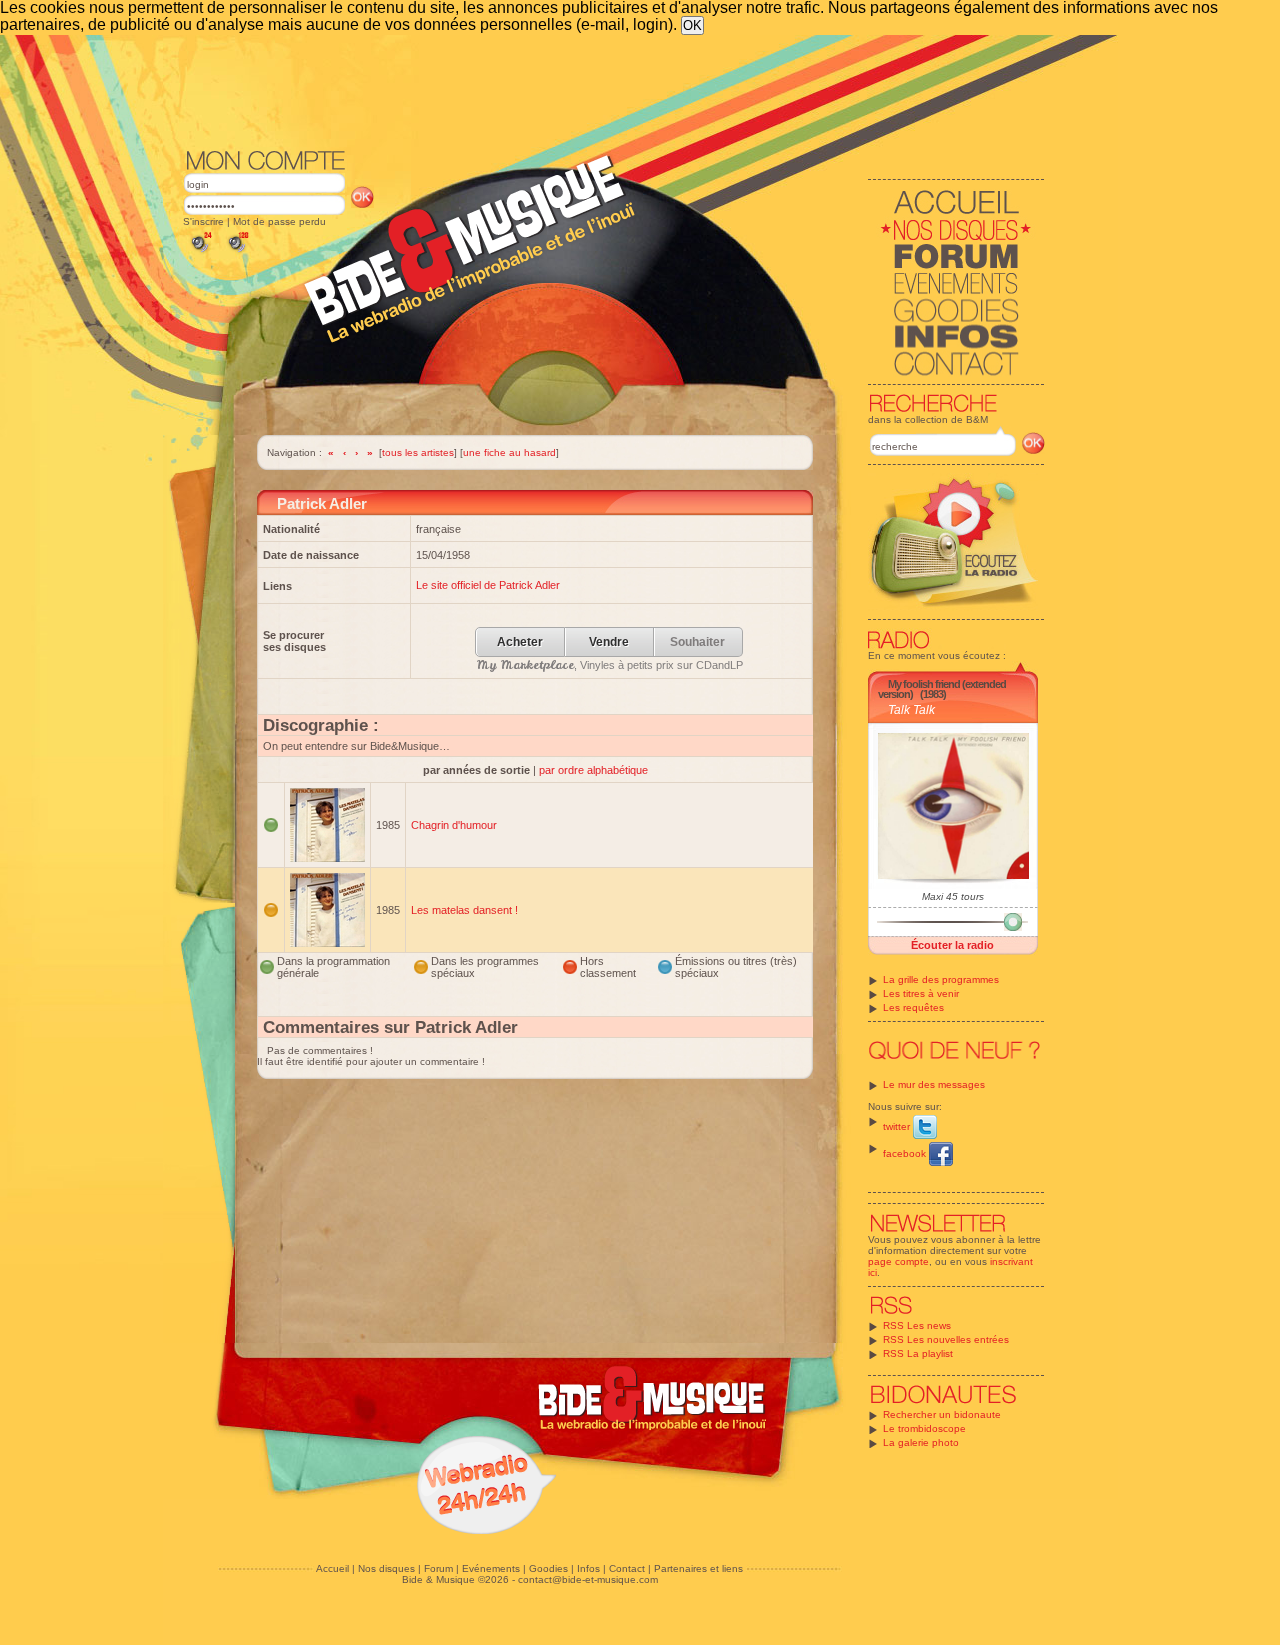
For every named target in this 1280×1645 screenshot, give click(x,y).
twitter (898, 1126)
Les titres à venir (921, 993)
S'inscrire (203, 221)
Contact (627, 1568)
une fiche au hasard (509, 452)
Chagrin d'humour (454, 825)
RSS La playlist (918, 1353)
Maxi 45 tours (953, 896)
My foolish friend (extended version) (942, 689)
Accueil (332, 1568)
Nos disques (386, 1568)
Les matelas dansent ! (464, 910)
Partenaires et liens (698, 1568)
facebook (906, 1153)
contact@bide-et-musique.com (588, 1579)
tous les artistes (418, 452)
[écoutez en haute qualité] (237, 252)
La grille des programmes (941, 979)
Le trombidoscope (924, 1428)
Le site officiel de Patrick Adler (488, 585)
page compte (898, 1261)
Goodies (548, 1568)
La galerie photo (921, 1442)
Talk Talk (911, 710)
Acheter (520, 642)
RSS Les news (917, 1325)
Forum (438, 1568)
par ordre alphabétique (593, 770)
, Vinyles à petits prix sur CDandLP (610, 665)
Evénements (491, 1568)
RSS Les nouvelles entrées (946, 1339)
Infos (588, 1568)
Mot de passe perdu (279, 221)
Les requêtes (913, 1007)
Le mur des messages (934, 1084)
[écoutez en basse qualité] (200, 252)
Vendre (609, 642)
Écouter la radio (952, 945)
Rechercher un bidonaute (942, 1414)
